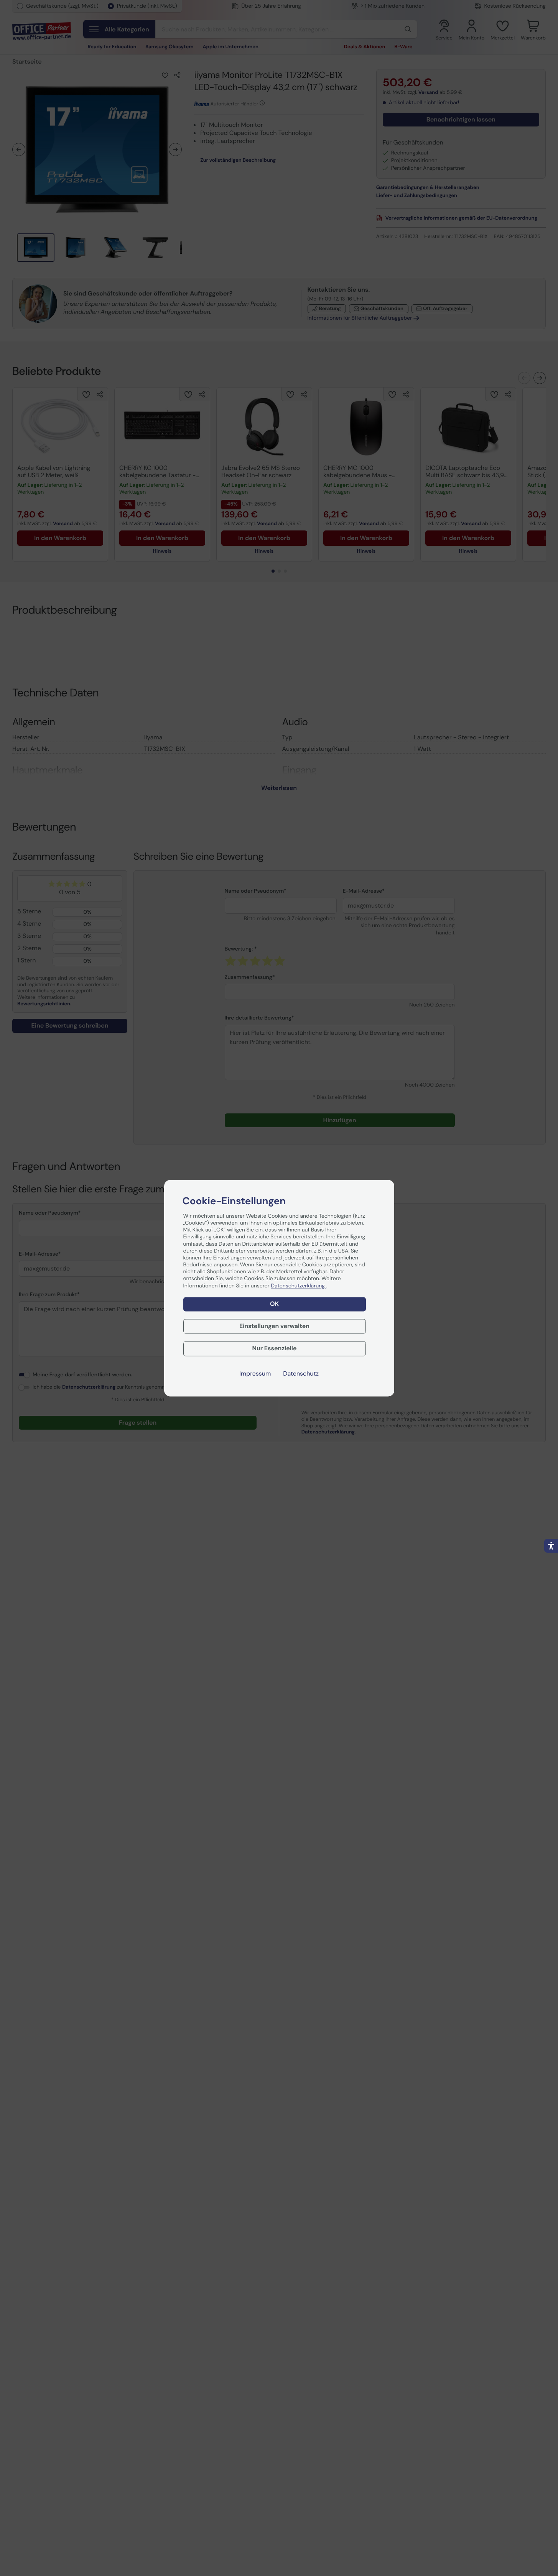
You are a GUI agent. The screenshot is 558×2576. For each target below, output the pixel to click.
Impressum (255, 1374)
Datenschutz (301, 1374)
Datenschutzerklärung (298, 1286)
